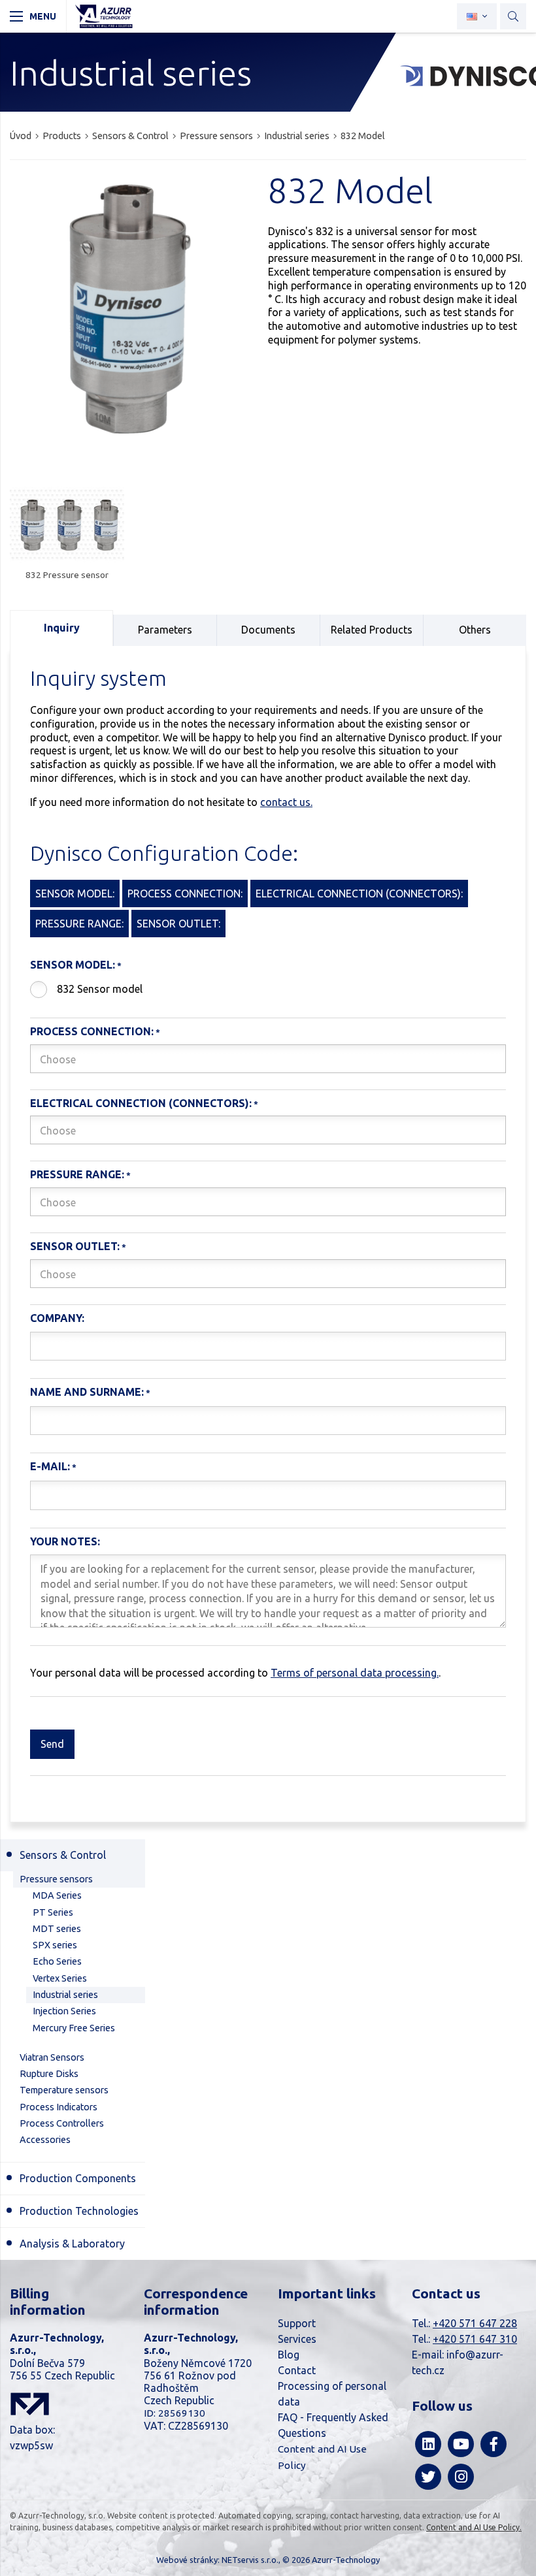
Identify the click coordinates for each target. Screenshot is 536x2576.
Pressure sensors (216, 136)
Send (52, 1744)
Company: (57, 1318)
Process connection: (92, 1031)
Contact (297, 2370)
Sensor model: (73, 965)
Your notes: (65, 1541)
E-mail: (50, 1466)
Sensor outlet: (75, 1246)
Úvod (21, 136)
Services (297, 2339)
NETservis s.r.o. (250, 2560)
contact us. (286, 802)
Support (297, 2323)
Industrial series (297, 136)
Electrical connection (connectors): (141, 1103)
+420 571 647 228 (475, 2323)
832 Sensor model (100, 989)
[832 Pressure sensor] (67, 525)
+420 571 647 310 (475, 2339)
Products (62, 136)
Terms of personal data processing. (355, 1673)
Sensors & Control (130, 136)
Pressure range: (77, 1174)
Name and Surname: (87, 1392)
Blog (289, 2355)
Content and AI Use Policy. (474, 2527)
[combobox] (268, 1059)
